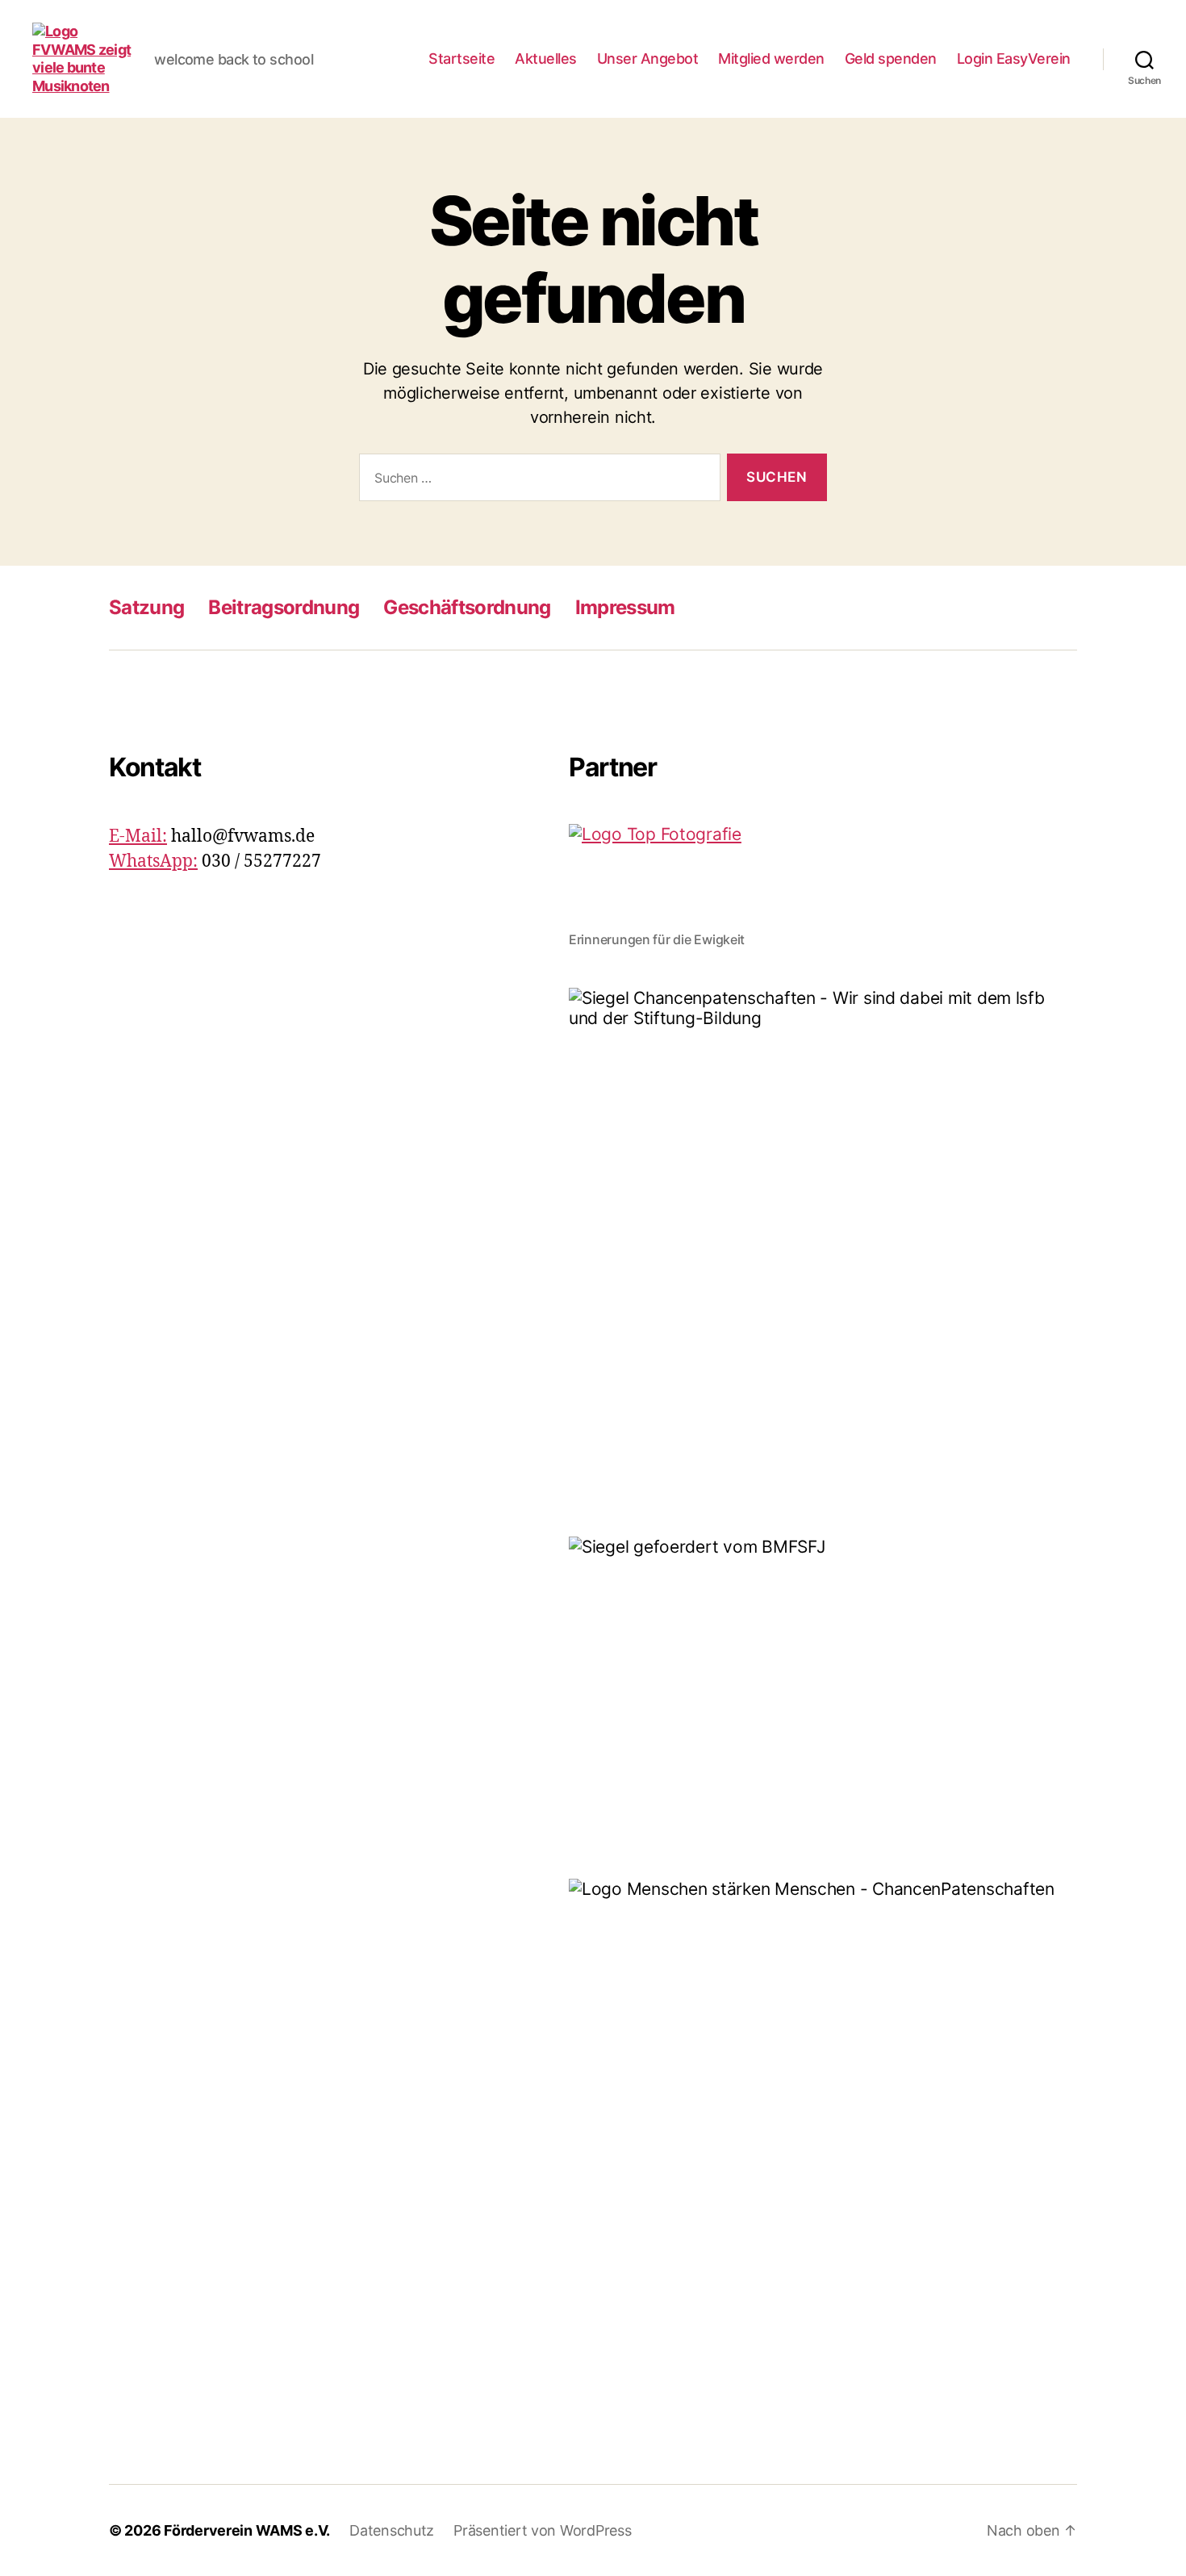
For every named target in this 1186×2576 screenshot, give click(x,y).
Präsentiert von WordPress (542, 2530)
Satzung (146, 607)
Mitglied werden (771, 59)
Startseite (461, 59)
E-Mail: (138, 836)
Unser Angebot (648, 59)
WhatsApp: (153, 861)
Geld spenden (891, 59)
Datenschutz (392, 2530)
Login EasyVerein (1014, 59)
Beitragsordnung (284, 607)
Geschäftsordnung (467, 607)
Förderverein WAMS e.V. (247, 2530)
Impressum (625, 607)
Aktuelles (546, 59)
